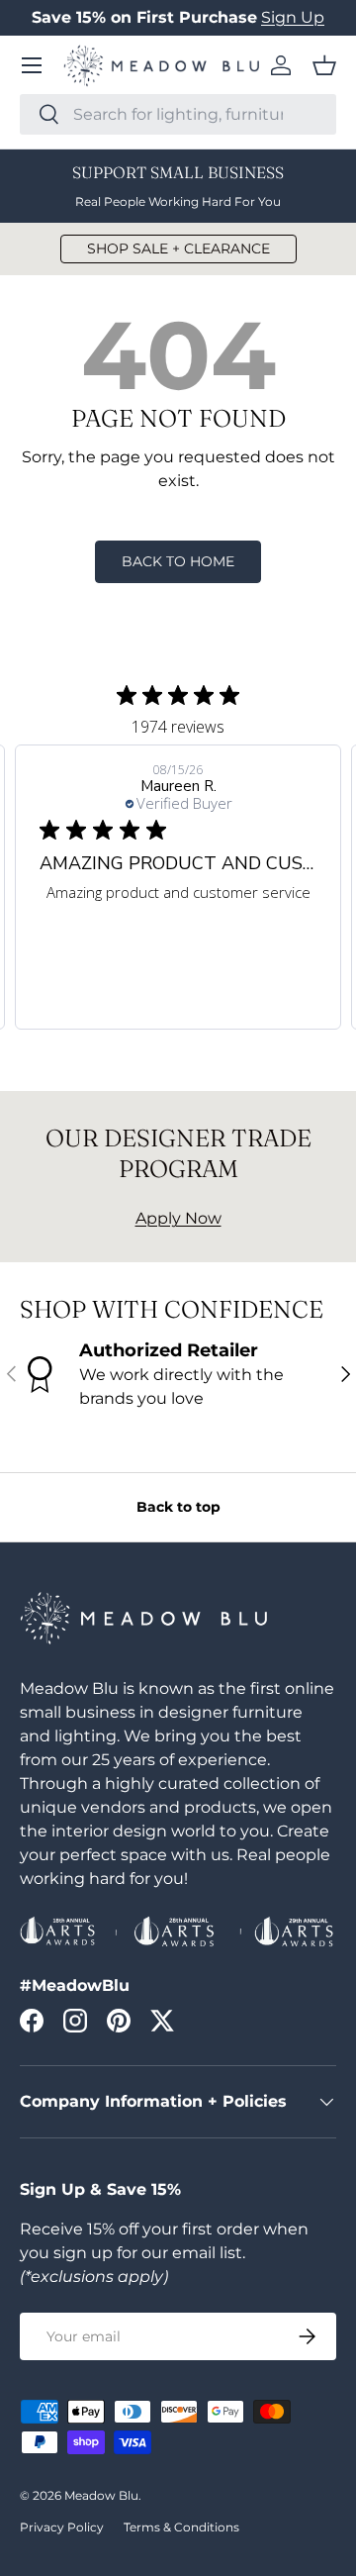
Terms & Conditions (181, 2527)
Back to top (178, 1507)
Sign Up (293, 17)
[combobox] (178, 114)
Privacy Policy (62, 2527)
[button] (324, 65)
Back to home (178, 561)
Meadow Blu (101, 2495)
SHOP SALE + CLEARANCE (178, 248)
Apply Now (178, 1218)
